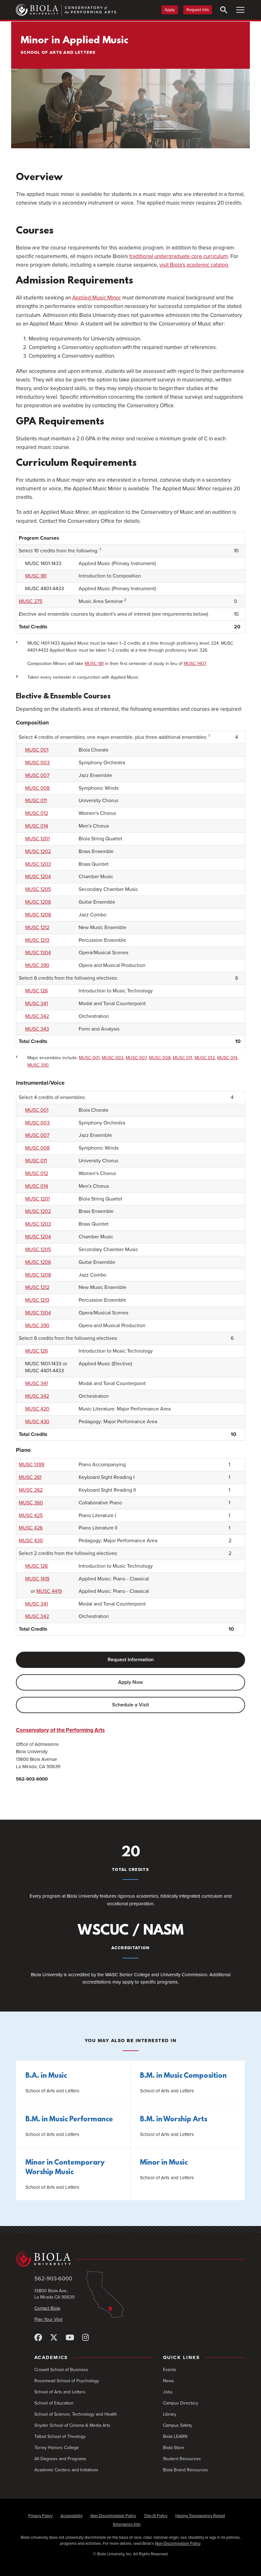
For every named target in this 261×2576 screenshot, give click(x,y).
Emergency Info (127, 2524)
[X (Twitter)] (54, 2338)
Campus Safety (178, 2425)
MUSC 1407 (195, 664)
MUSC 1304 (38, 953)
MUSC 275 (31, 601)
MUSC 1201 (37, 839)
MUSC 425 (31, 1515)
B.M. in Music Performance (69, 2120)
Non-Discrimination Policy (113, 2516)
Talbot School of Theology (60, 2436)
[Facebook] (38, 2338)
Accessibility (71, 2516)
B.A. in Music (46, 2076)
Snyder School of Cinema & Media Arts (72, 2425)
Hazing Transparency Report (200, 2516)
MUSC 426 (31, 1528)
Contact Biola (47, 2308)
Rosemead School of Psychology (67, 2381)
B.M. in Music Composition (183, 2076)
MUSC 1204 (38, 877)
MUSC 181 (36, 576)
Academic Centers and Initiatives (66, 2470)
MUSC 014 (37, 826)
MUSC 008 (37, 788)
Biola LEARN (175, 2436)
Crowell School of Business (61, 2370)
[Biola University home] (130, 2259)
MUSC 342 (37, 1016)
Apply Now (130, 1682)
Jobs (168, 2392)
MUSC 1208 (38, 915)
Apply (170, 10)
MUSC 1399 (32, 1465)
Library (170, 2414)
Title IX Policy (156, 2516)
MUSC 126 (36, 991)
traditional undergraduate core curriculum (179, 256)
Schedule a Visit (130, 1705)
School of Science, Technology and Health (76, 2414)
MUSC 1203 (38, 864)
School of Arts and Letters (60, 2392)
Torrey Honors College (57, 2448)
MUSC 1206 (38, 902)
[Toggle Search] (224, 10)
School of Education (54, 2403)
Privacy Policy (40, 2516)
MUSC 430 (37, 1422)
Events (170, 2370)
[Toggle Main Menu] (240, 10)
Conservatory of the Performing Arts (60, 1730)
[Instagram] (85, 2338)
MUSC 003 (37, 763)
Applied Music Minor (97, 298)
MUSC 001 (37, 750)
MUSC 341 (36, 1004)
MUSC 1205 (38, 889)
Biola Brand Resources (186, 2470)
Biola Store (174, 2448)
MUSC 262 (31, 1490)
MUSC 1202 (38, 851)
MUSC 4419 (49, 1591)
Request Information (131, 1660)
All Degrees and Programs (60, 2459)
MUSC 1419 (37, 1579)
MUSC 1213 (37, 940)
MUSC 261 (30, 1477)
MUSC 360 (31, 1503)
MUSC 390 (37, 965)
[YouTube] (70, 2338)
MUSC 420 (37, 1409)
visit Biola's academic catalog (194, 265)
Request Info (198, 10)
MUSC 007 (37, 775)
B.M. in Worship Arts (174, 2120)
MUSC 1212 (37, 927)
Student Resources (182, 2459)
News (169, 2381)
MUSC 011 (36, 801)
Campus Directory (181, 2403)
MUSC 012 (37, 813)
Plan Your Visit (48, 2319)
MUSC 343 (37, 1029)
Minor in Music (164, 2163)
